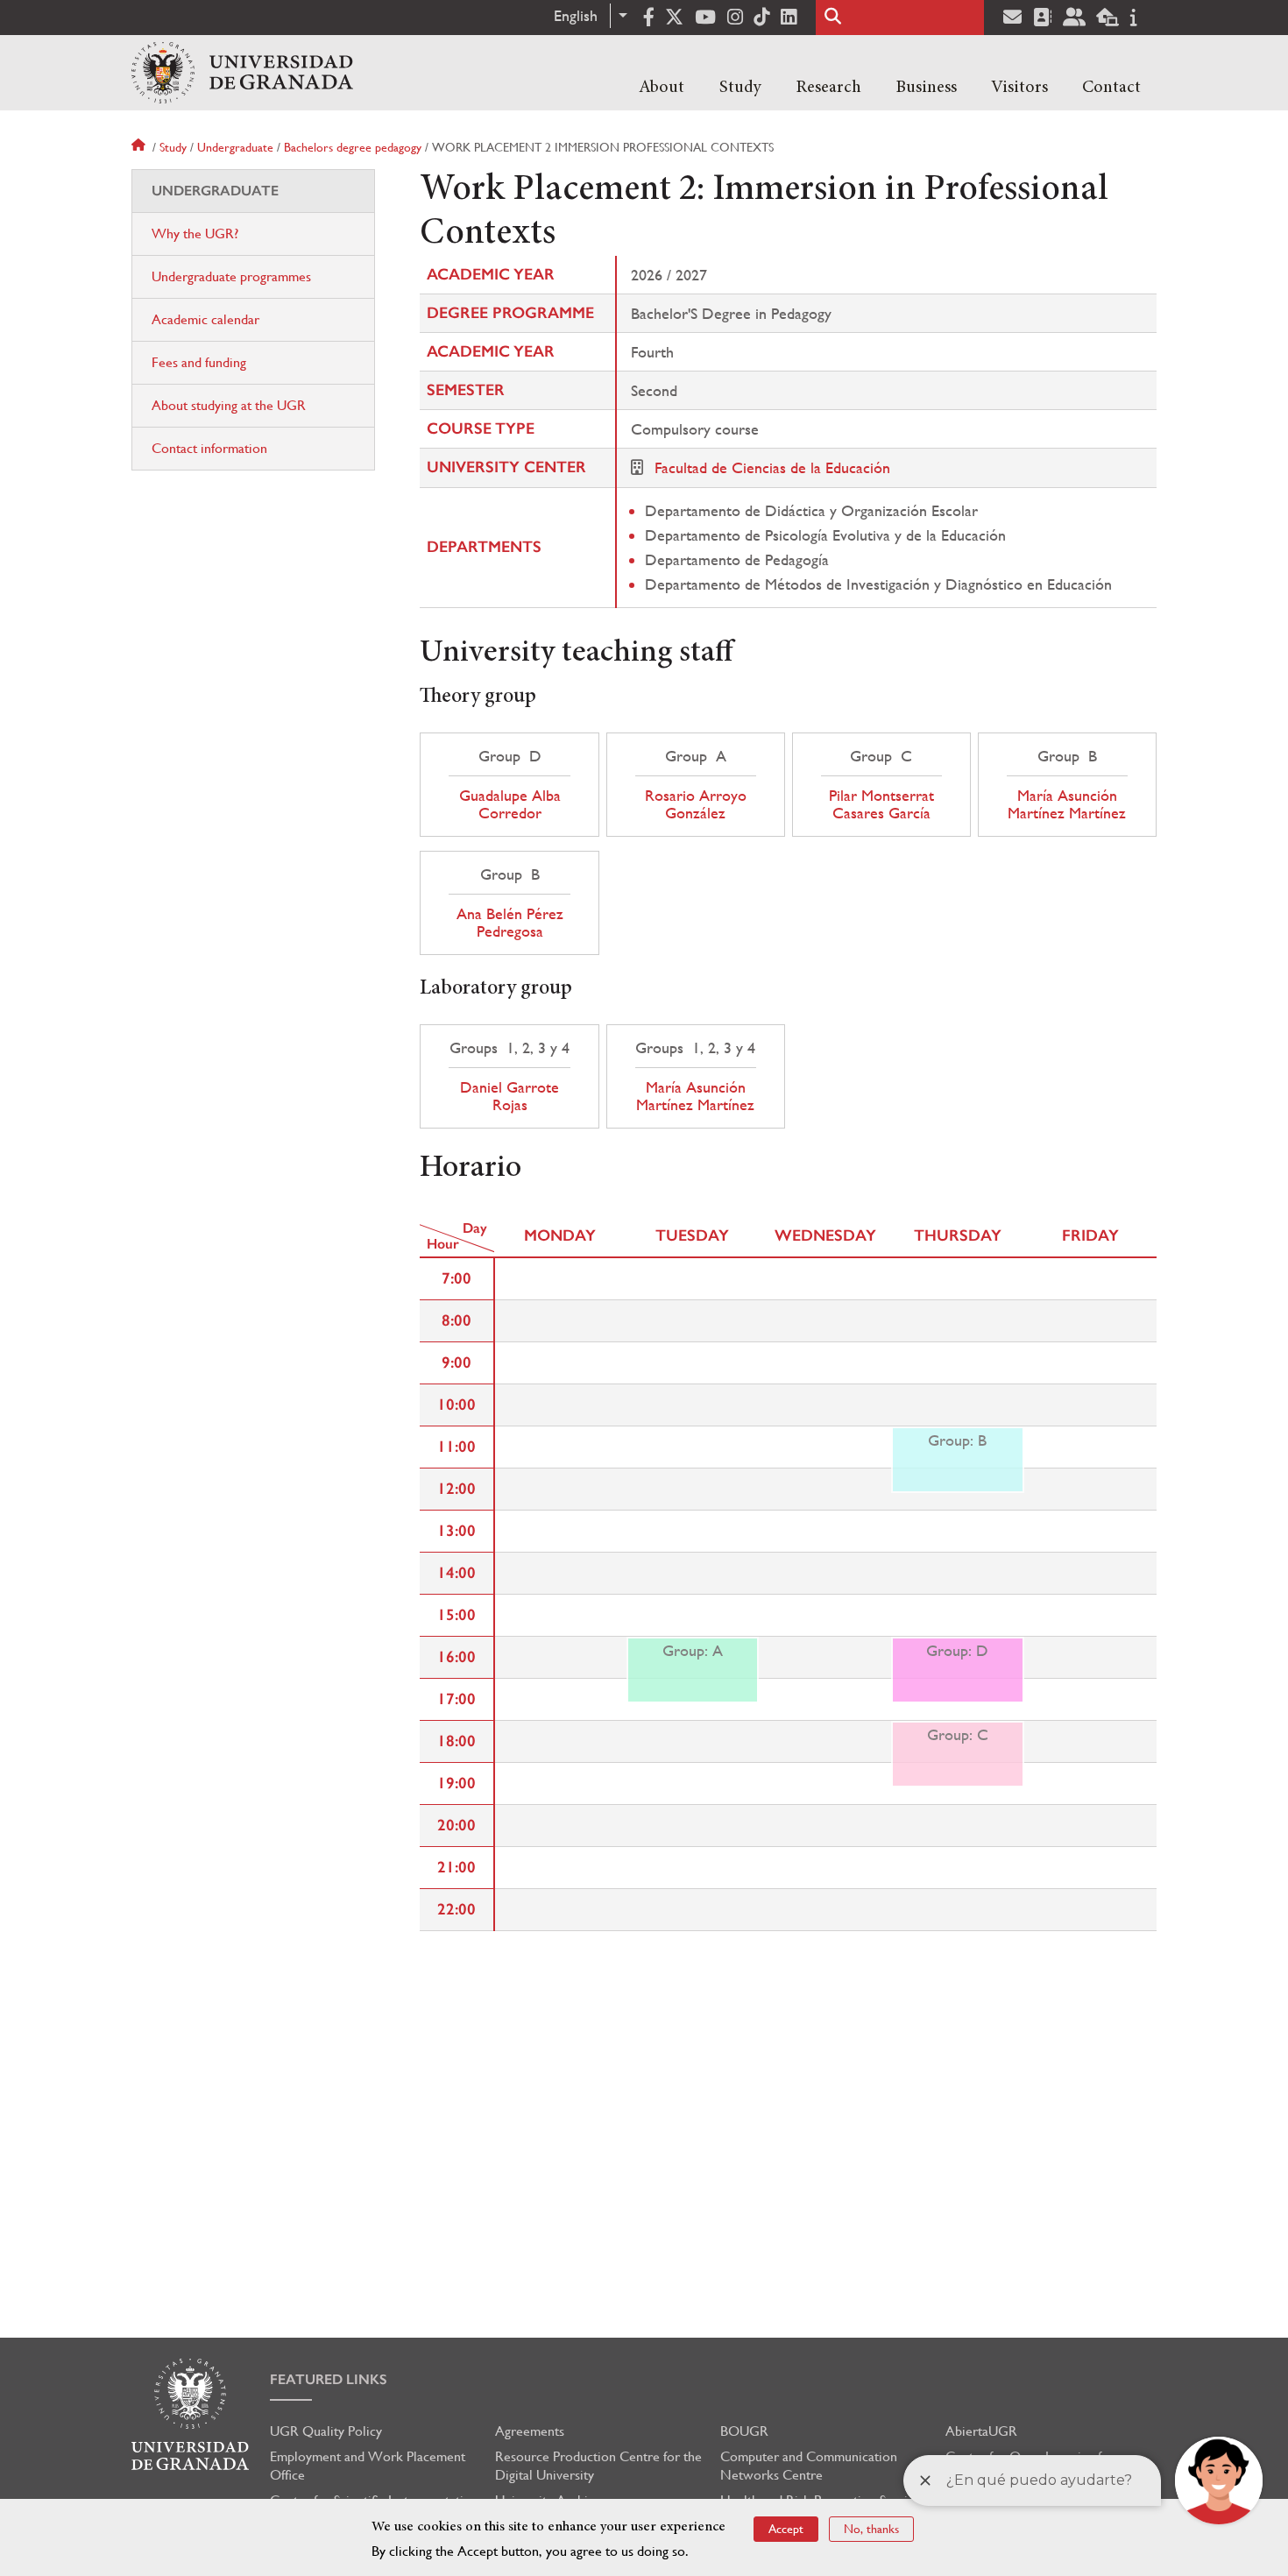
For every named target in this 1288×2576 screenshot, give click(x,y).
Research (828, 88)
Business (926, 88)
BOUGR (744, 2431)
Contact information (209, 448)
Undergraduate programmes (231, 276)
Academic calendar (205, 319)
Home (140, 147)
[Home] (242, 73)
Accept (786, 2529)
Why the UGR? (195, 234)
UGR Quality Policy (326, 2431)
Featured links (329, 2379)
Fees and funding (199, 362)
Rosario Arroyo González (696, 804)
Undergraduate (235, 147)
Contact (1111, 88)
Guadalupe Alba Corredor (510, 804)
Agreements (530, 2431)
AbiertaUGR (981, 2431)
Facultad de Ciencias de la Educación (772, 467)
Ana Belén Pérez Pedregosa (510, 923)
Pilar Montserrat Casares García (881, 804)
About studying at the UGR (229, 405)
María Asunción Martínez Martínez (1067, 804)
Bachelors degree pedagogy (353, 147)
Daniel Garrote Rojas (510, 1096)
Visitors (1019, 88)
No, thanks (871, 2529)
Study (740, 88)
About (662, 88)
